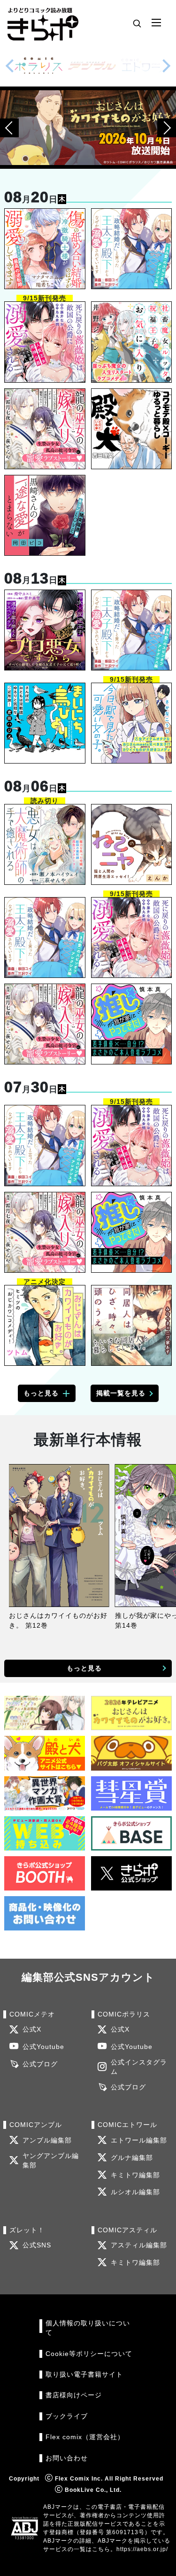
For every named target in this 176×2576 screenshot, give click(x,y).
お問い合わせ (67, 2458)
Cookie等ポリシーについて (89, 2354)
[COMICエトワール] (145, 66)
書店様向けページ (74, 2395)
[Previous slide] (10, 66)
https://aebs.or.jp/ (142, 2549)
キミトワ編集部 (135, 2175)
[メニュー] (156, 23)
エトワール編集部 (139, 2140)
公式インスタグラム (139, 2067)
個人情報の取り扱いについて (88, 2328)
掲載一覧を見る (121, 1393)
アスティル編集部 (139, 2245)
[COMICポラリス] (38, 66)
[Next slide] (166, 66)
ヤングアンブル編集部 (51, 2161)
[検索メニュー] (137, 23)
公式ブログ (40, 2064)
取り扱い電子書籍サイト (84, 2375)
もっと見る (41, 1393)
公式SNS (37, 2245)
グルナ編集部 (132, 2158)
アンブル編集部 (47, 2140)
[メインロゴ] (43, 23)
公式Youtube (43, 2047)
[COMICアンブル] (92, 66)
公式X (32, 2029)
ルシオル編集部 (135, 2192)
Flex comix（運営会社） (85, 2437)
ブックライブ (67, 2416)
